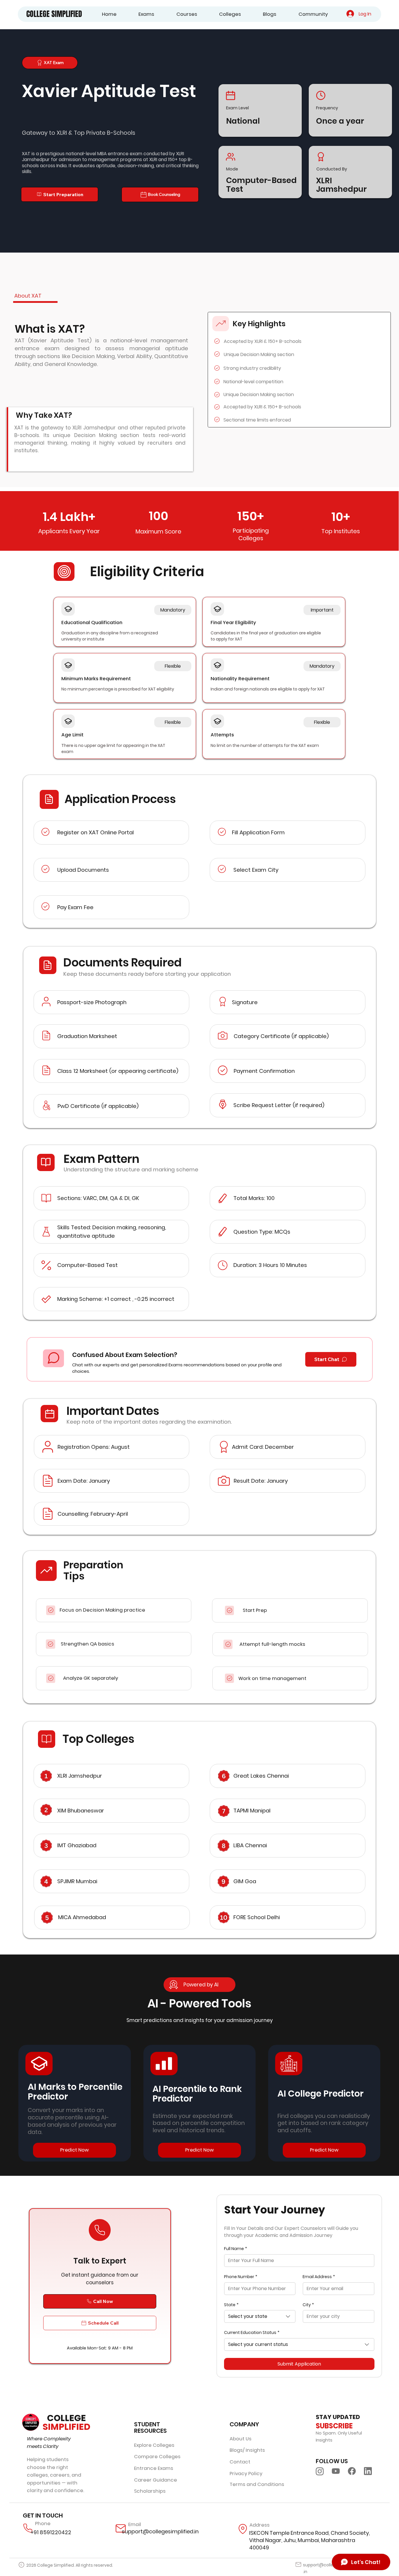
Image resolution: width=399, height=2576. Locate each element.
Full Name (236, 2249)
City (308, 2305)
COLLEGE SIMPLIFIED (54, 14)
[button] (139, 14)
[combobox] (260, 2316)
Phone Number (241, 2277)
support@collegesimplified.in (160, 2531)
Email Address (319, 2277)
